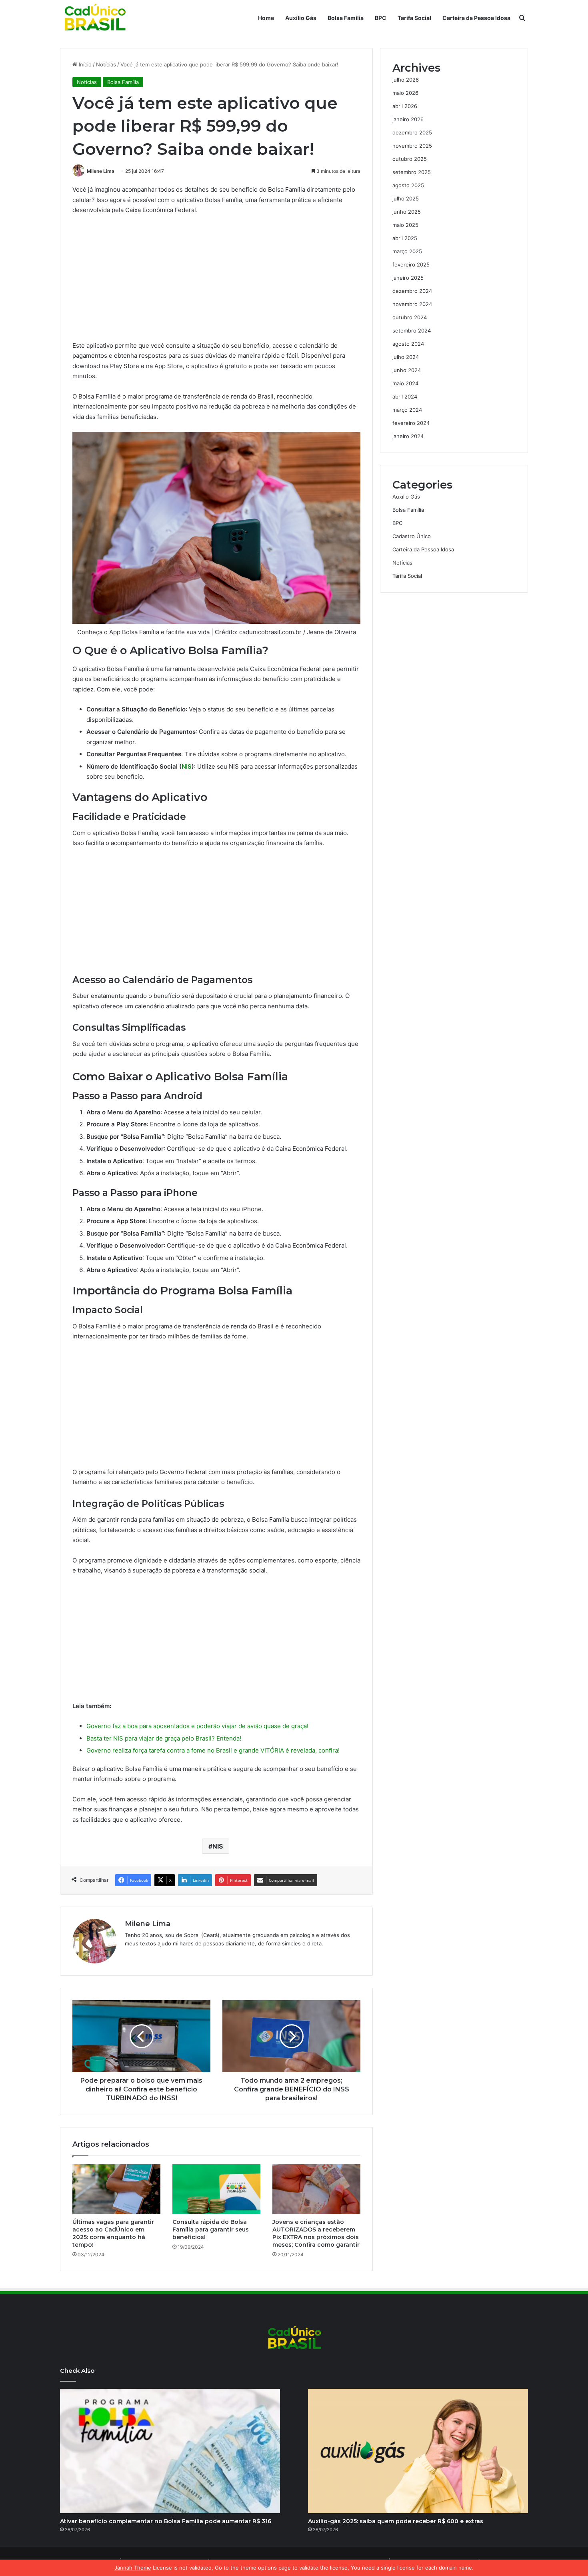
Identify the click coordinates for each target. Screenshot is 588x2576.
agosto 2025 (408, 185)
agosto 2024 (408, 344)
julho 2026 (406, 80)
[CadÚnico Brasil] (94, 18)
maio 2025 (405, 225)
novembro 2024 (412, 304)
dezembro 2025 (412, 132)
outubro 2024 (410, 317)
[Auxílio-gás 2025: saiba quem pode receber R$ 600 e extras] (418, 2451)
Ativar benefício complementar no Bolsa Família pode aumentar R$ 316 (166, 2521)
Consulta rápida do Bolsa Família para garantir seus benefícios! (211, 2229)
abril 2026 (405, 106)
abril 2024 (405, 397)
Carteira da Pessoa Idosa (476, 18)
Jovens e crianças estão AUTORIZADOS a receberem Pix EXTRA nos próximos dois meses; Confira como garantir (316, 2233)
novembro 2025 (412, 146)
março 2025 (407, 251)
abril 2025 (405, 238)
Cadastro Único (412, 536)
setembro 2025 (412, 172)
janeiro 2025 (408, 278)
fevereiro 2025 (411, 264)
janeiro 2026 (408, 119)
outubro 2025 (410, 159)
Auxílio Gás (301, 18)
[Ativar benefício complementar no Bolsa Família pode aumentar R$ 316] (170, 2451)
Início (84, 64)
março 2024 (407, 410)
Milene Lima (101, 171)
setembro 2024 (412, 331)
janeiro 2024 (408, 436)
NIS (187, 766)
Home (266, 18)
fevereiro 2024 (411, 423)
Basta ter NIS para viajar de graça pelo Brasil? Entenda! (164, 1738)
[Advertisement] (216, 281)
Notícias (106, 64)
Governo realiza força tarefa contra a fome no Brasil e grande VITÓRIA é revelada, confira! (213, 1750)
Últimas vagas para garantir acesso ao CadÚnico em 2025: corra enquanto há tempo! (113, 2233)
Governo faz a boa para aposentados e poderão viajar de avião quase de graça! (197, 1726)
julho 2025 (406, 198)
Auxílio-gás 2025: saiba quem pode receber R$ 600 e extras (396, 2521)
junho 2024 (407, 370)
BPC (381, 18)
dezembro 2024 (412, 291)
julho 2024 (406, 357)
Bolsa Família (346, 18)
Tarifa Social (414, 18)
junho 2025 (407, 212)
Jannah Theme (133, 2568)
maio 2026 (405, 93)
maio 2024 (405, 383)
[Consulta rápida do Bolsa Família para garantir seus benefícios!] (216, 2189)
